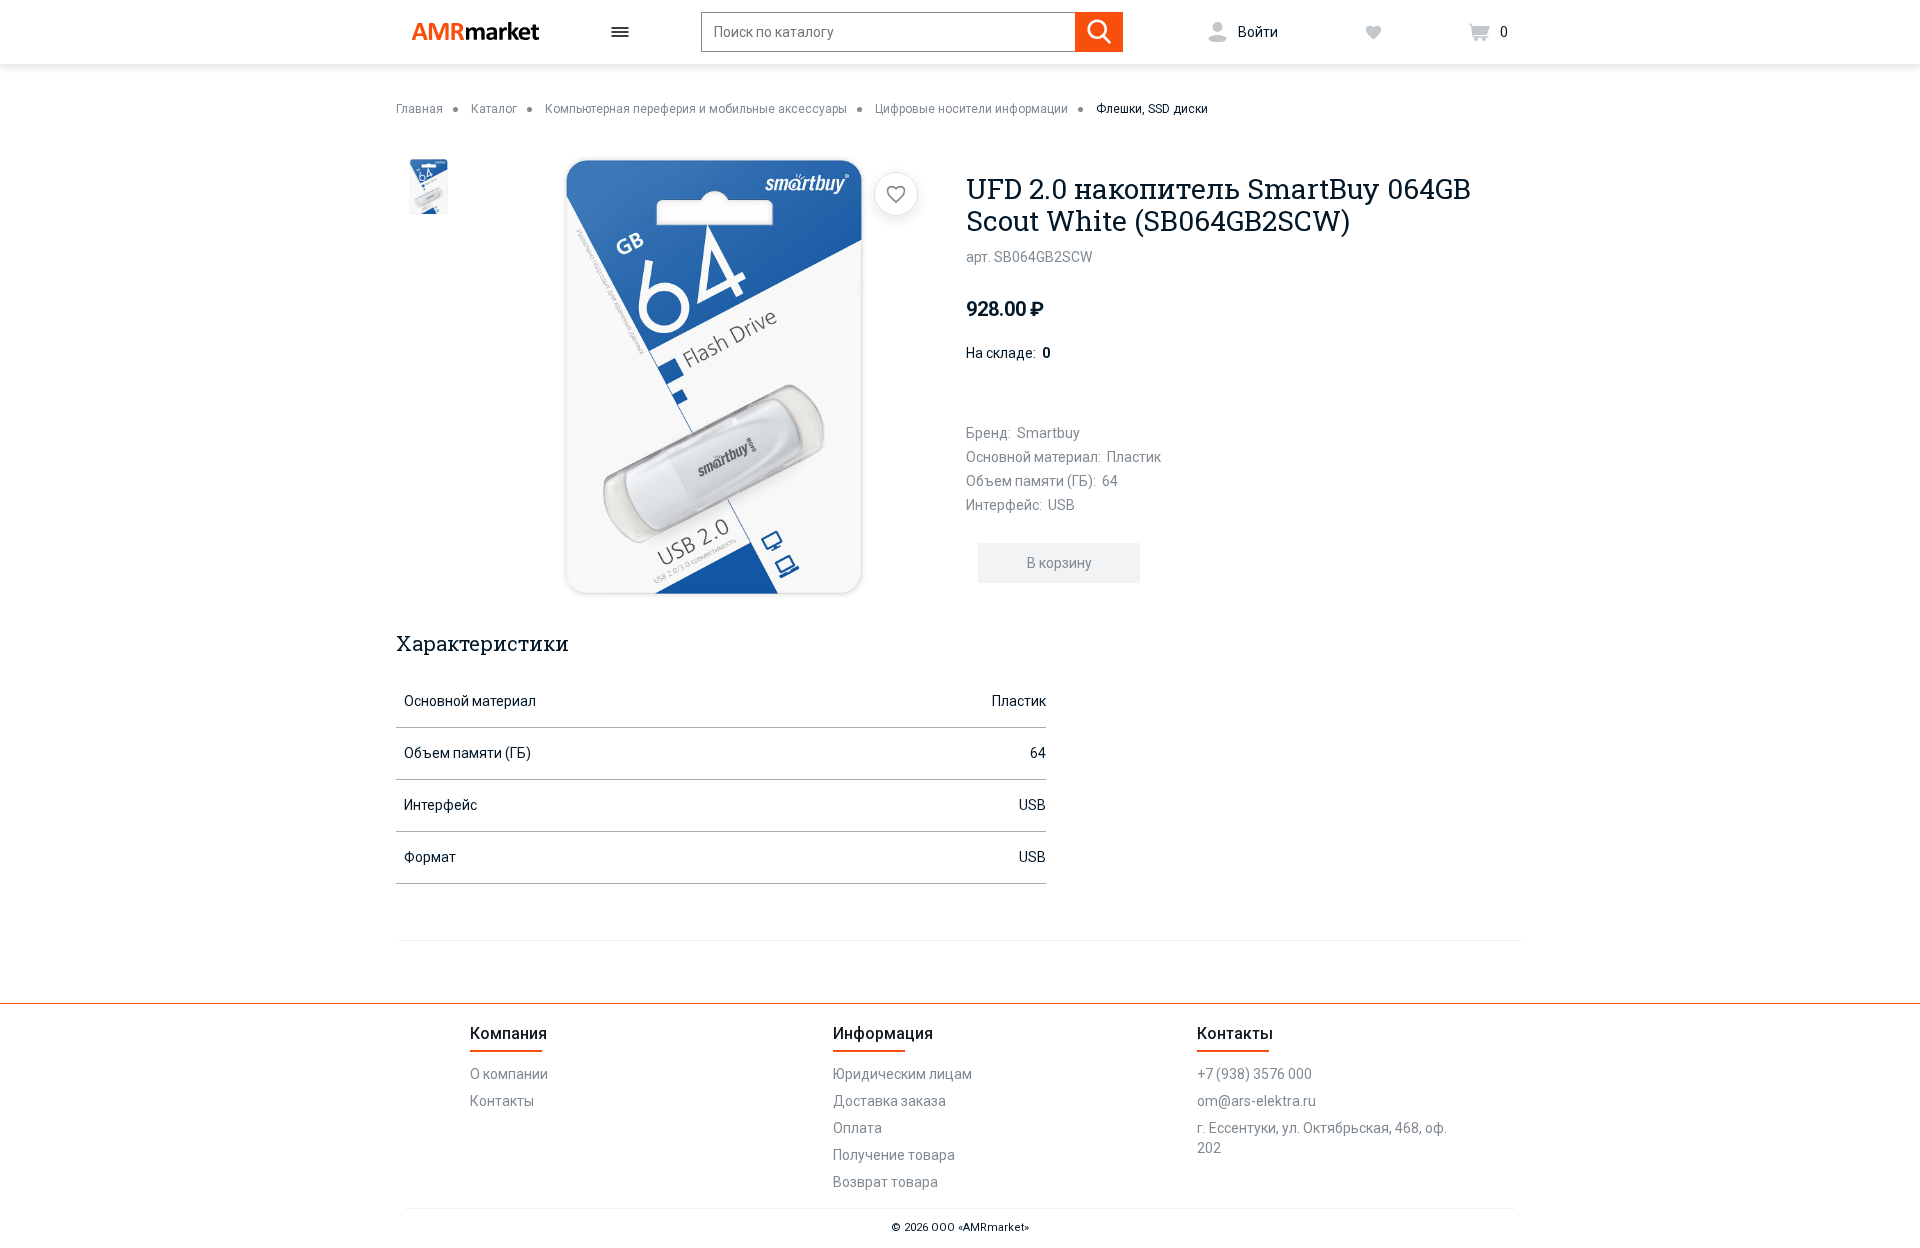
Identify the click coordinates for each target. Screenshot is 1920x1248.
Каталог (494, 109)
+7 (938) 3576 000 (1254, 1074)
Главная (419, 109)
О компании (509, 1074)
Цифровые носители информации (971, 109)
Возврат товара (885, 1182)
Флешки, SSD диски (1152, 109)
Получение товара (894, 1155)
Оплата (857, 1128)
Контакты (502, 1101)
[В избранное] (896, 194)
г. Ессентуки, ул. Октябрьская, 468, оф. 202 (1322, 1138)
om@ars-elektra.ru (1256, 1101)
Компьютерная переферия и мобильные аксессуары (696, 109)
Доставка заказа (889, 1101)
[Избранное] (1373, 32)
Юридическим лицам (902, 1074)
